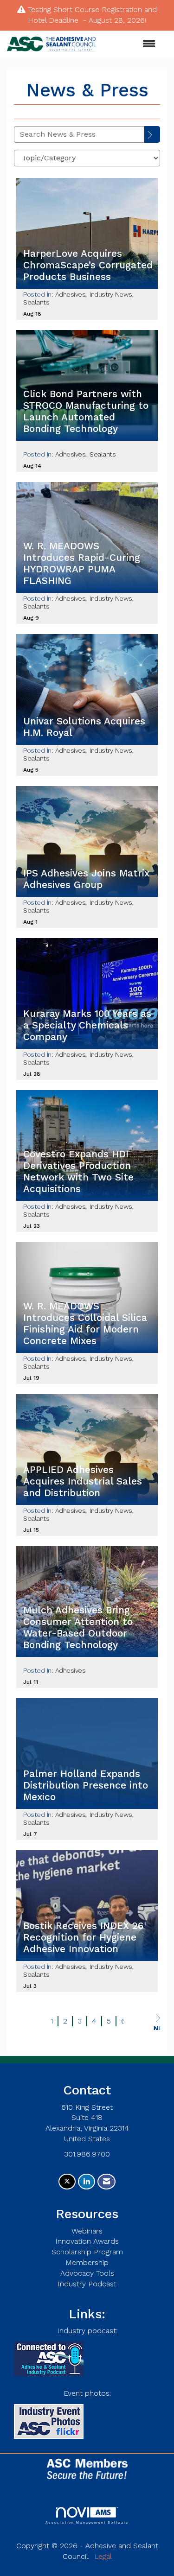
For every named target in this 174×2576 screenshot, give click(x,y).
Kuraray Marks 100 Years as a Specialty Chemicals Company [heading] (87, 1025)
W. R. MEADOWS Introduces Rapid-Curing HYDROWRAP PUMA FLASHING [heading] (82, 563)
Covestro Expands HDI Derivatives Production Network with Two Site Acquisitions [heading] (78, 1171)
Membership (87, 2262)
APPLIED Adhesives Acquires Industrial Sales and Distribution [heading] (83, 1481)
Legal (103, 2556)
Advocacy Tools (87, 2273)
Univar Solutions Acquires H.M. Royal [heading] (84, 727)
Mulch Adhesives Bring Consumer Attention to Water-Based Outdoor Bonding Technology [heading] (78, 1627)
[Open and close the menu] (130, 44)
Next (157, 2027)
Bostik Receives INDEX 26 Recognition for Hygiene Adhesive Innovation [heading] (83, 1937)
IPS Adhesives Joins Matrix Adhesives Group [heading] (86, 879)
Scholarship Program (87, 2252)
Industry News (111, 294)
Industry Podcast (87, 2284)
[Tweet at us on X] (67, 2182)
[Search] (152, 134)
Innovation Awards (87, 2241)
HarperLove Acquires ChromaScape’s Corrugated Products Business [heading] (88, 265)
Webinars (87, 2231)
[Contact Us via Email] (106, 2182)
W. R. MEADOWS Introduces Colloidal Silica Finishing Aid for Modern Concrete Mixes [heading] (85, 1323)
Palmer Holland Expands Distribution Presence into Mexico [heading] (86, 1785)
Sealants (36, 302)
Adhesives (71, 294)
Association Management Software (87, 2522)
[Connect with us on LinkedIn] (87, 2182)
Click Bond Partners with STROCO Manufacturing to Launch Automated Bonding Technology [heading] (86, 411)
